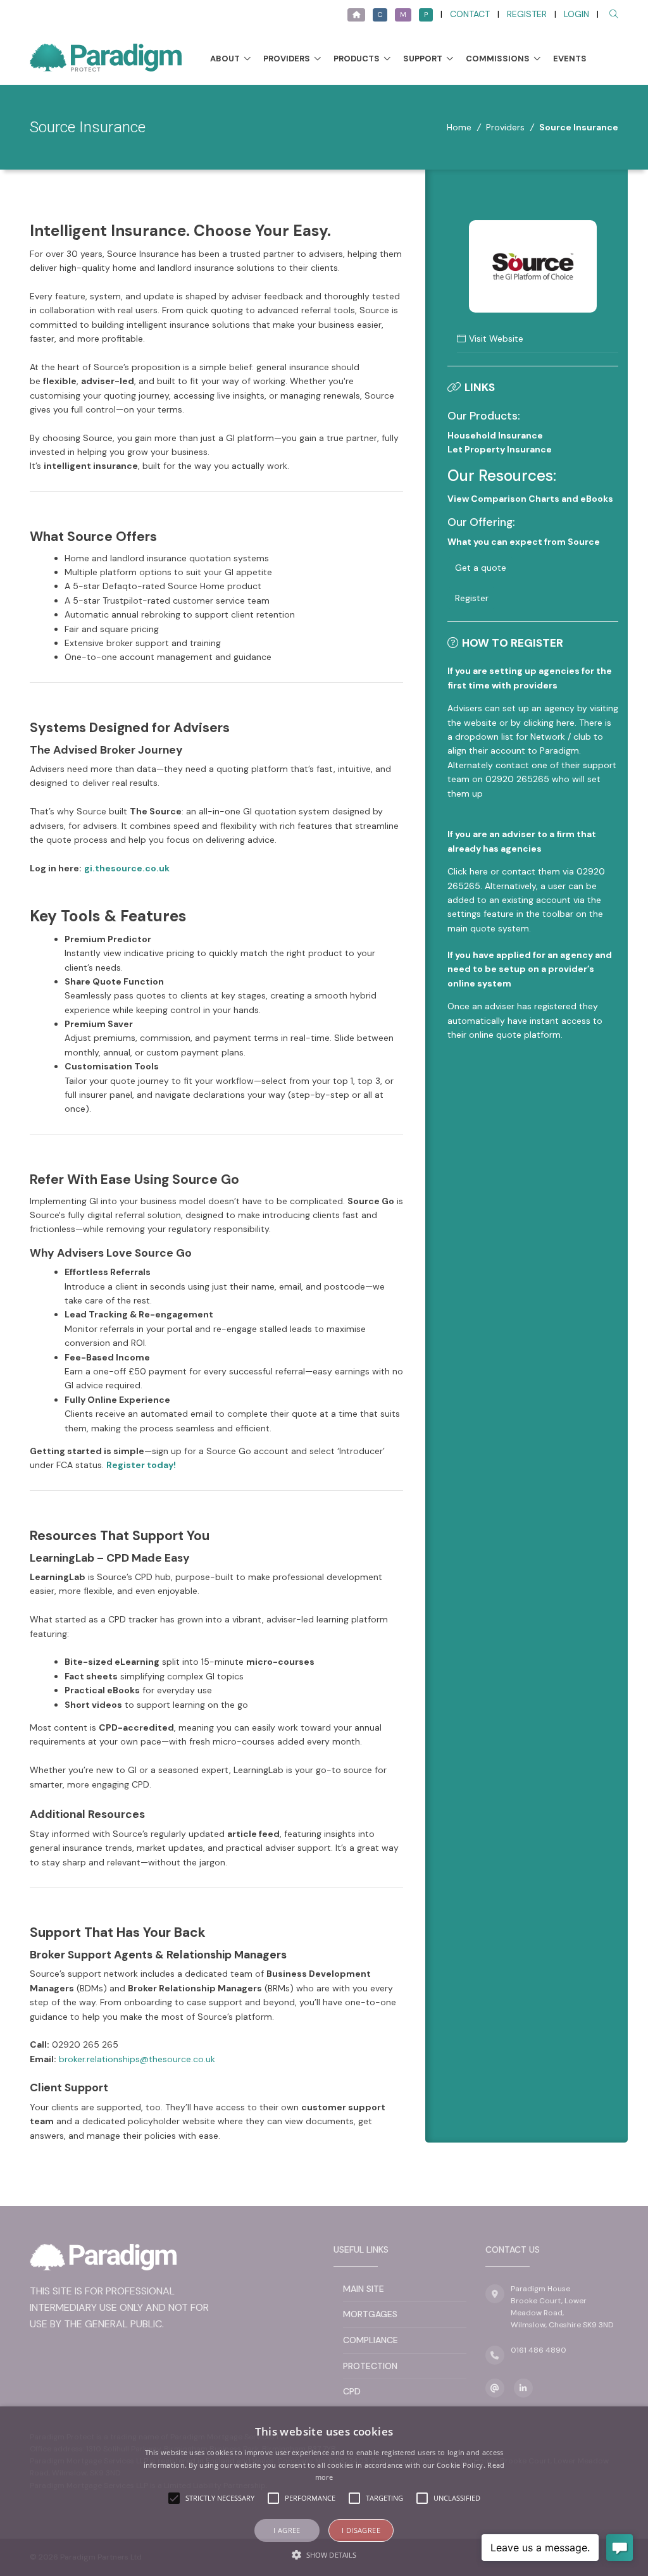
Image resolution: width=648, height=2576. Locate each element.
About (225, 59)
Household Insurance (495, 435)
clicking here (549, 723)
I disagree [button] (361, 2530)
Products (357, 59)
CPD (352, 2391)
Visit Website (496, 339)
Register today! (141, 1465)
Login (576, 14)
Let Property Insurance (500, 449)
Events (570, 59)
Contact (470, 14)
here (479, 871)
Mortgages (370, 2314)
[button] (324, 2554)
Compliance (371, 2340)
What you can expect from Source (524, 542)
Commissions (498, 59)
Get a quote (481, 568)
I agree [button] (287, 2530)
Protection (370, 2366)
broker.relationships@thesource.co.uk (137, 2059)
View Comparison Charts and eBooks (530, 499)
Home (459, 127)
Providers (287, 59)
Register (527, 14)
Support (423, 59)
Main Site (364, 2289)
